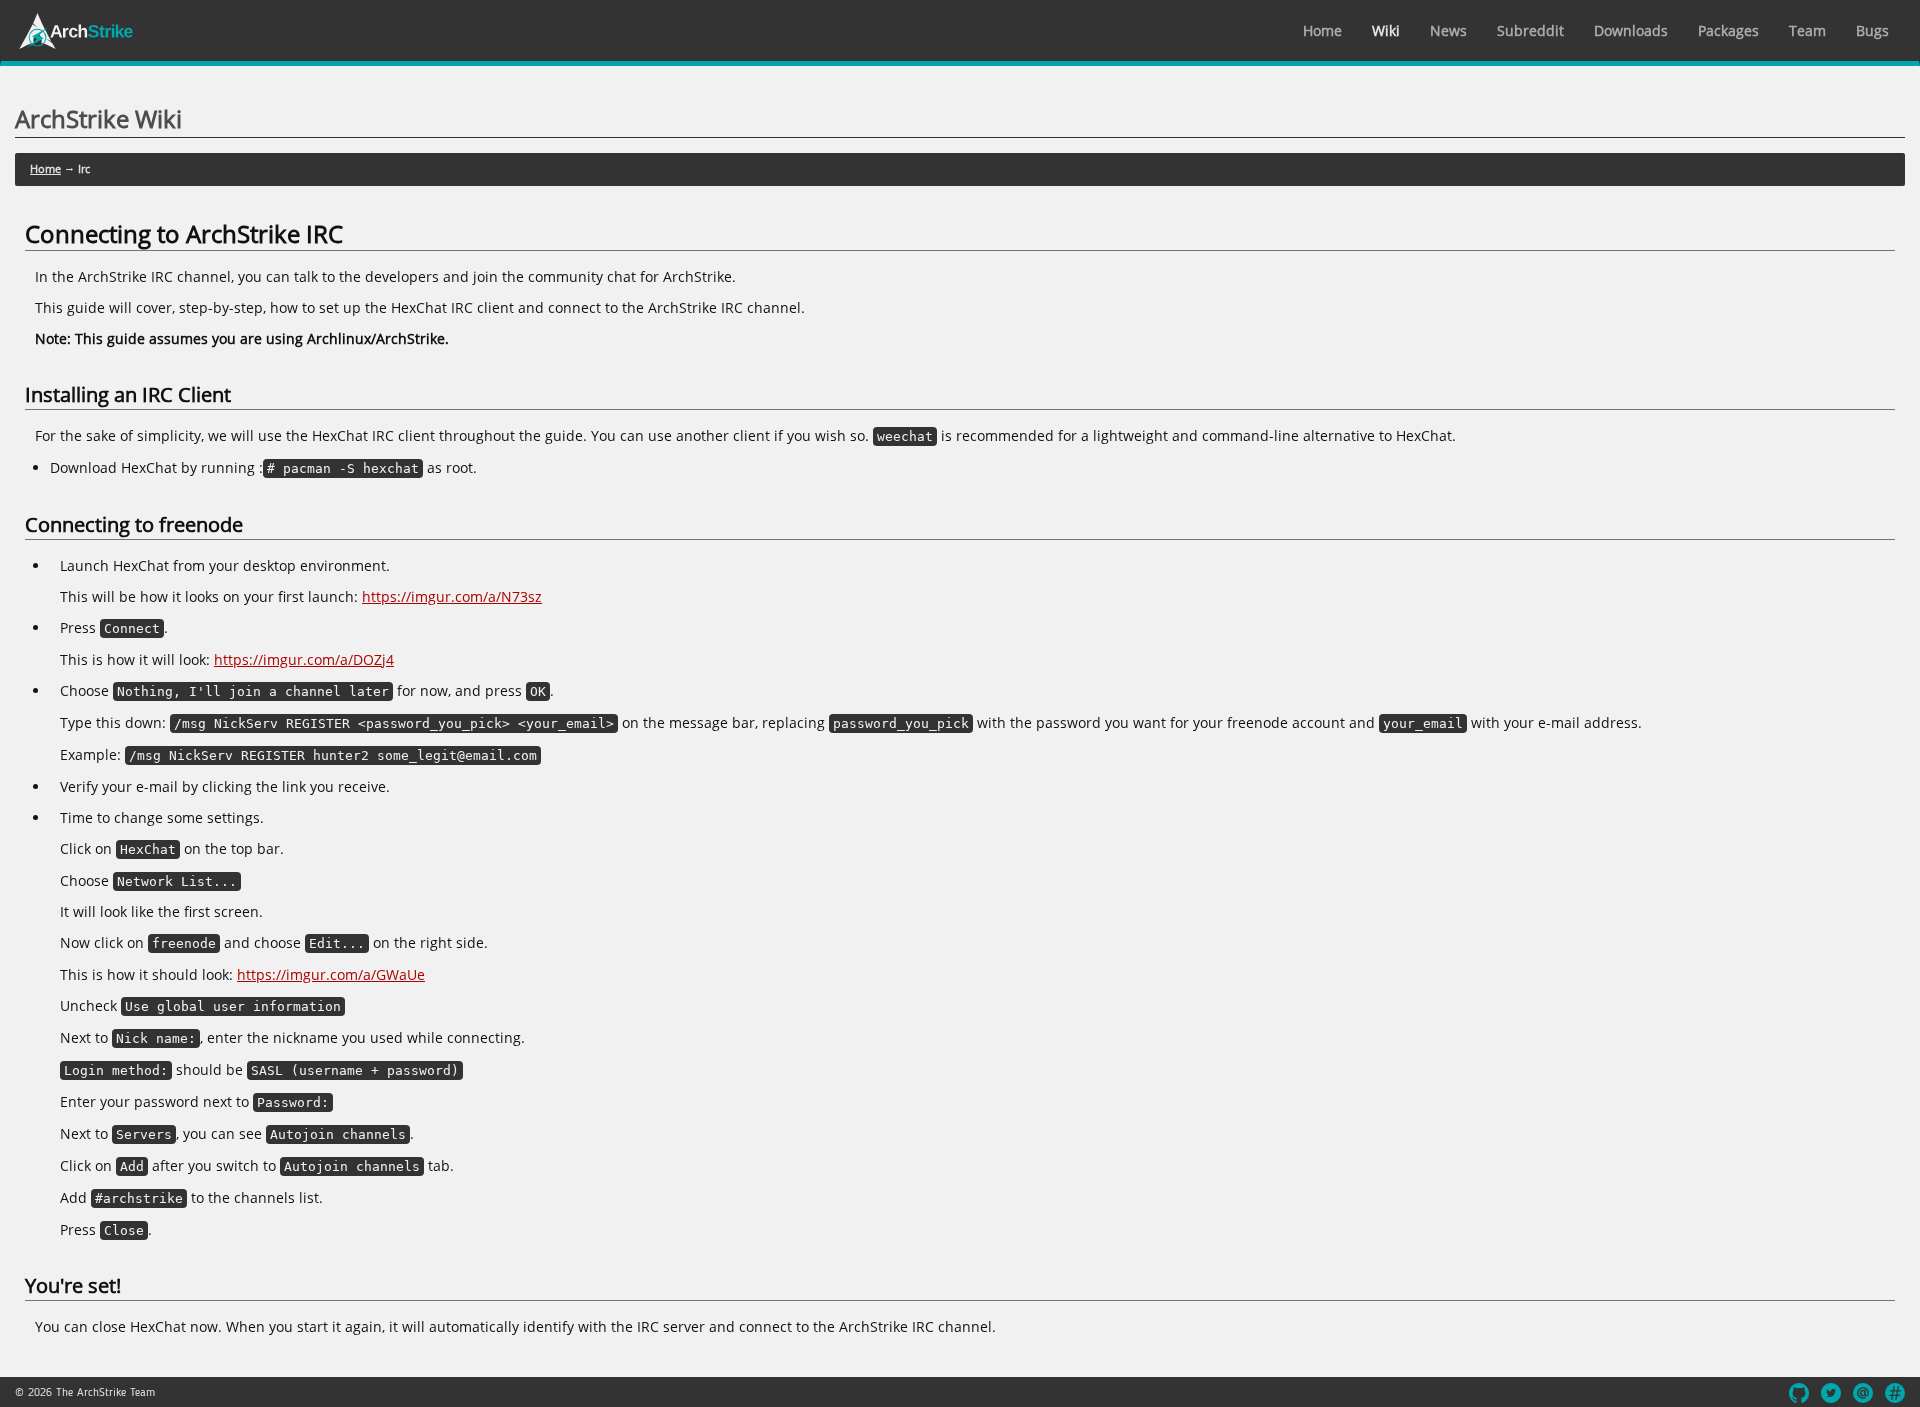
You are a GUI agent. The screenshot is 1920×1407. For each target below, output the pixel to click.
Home (1322, 30)
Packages (1728, 30)
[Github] (1799, 1393)
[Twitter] (1831, 1393)
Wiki (1386, 30)
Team (1807, 30)
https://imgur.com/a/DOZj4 (304, 659)
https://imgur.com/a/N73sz (452, 596)
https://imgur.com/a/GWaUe (331, 974)
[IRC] (1895, 1393)
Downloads (1631, 30)
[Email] (1863, 1393)
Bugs (1872, 30)
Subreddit (1530, 30)
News (1448, 30)
